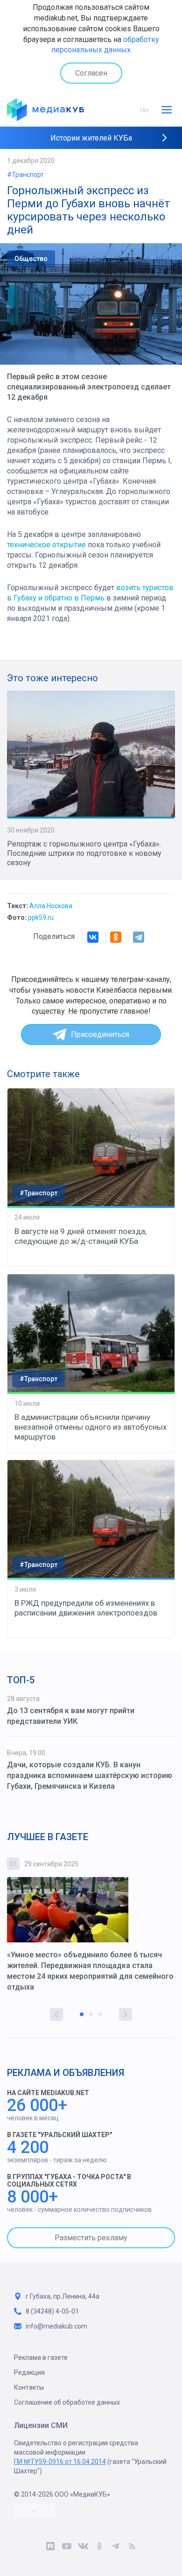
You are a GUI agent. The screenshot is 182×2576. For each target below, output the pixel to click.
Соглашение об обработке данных (67, 2402)
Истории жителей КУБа (91, 138)
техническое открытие (46, 545)
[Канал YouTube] (66, 2548)
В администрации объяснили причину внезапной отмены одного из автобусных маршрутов (91, 1427)
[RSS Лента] (132, 2548)
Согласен (91, 73)
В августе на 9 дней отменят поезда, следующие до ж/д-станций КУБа (80, 1236)
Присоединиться (100, 1034)
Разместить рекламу (91, 2238)
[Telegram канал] (115, 2548)
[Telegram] (139, 937)
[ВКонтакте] (93, 937)
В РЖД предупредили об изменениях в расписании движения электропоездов (86, 1608)
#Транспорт (25, 175)
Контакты (29, 2387)
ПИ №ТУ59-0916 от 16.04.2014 (60, 2462)
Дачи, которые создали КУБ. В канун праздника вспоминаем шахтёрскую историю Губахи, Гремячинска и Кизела (90, 1775)
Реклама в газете (41, 2357)
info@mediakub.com (56, 2326)
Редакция (29, 2372)
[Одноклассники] (116, 937)
